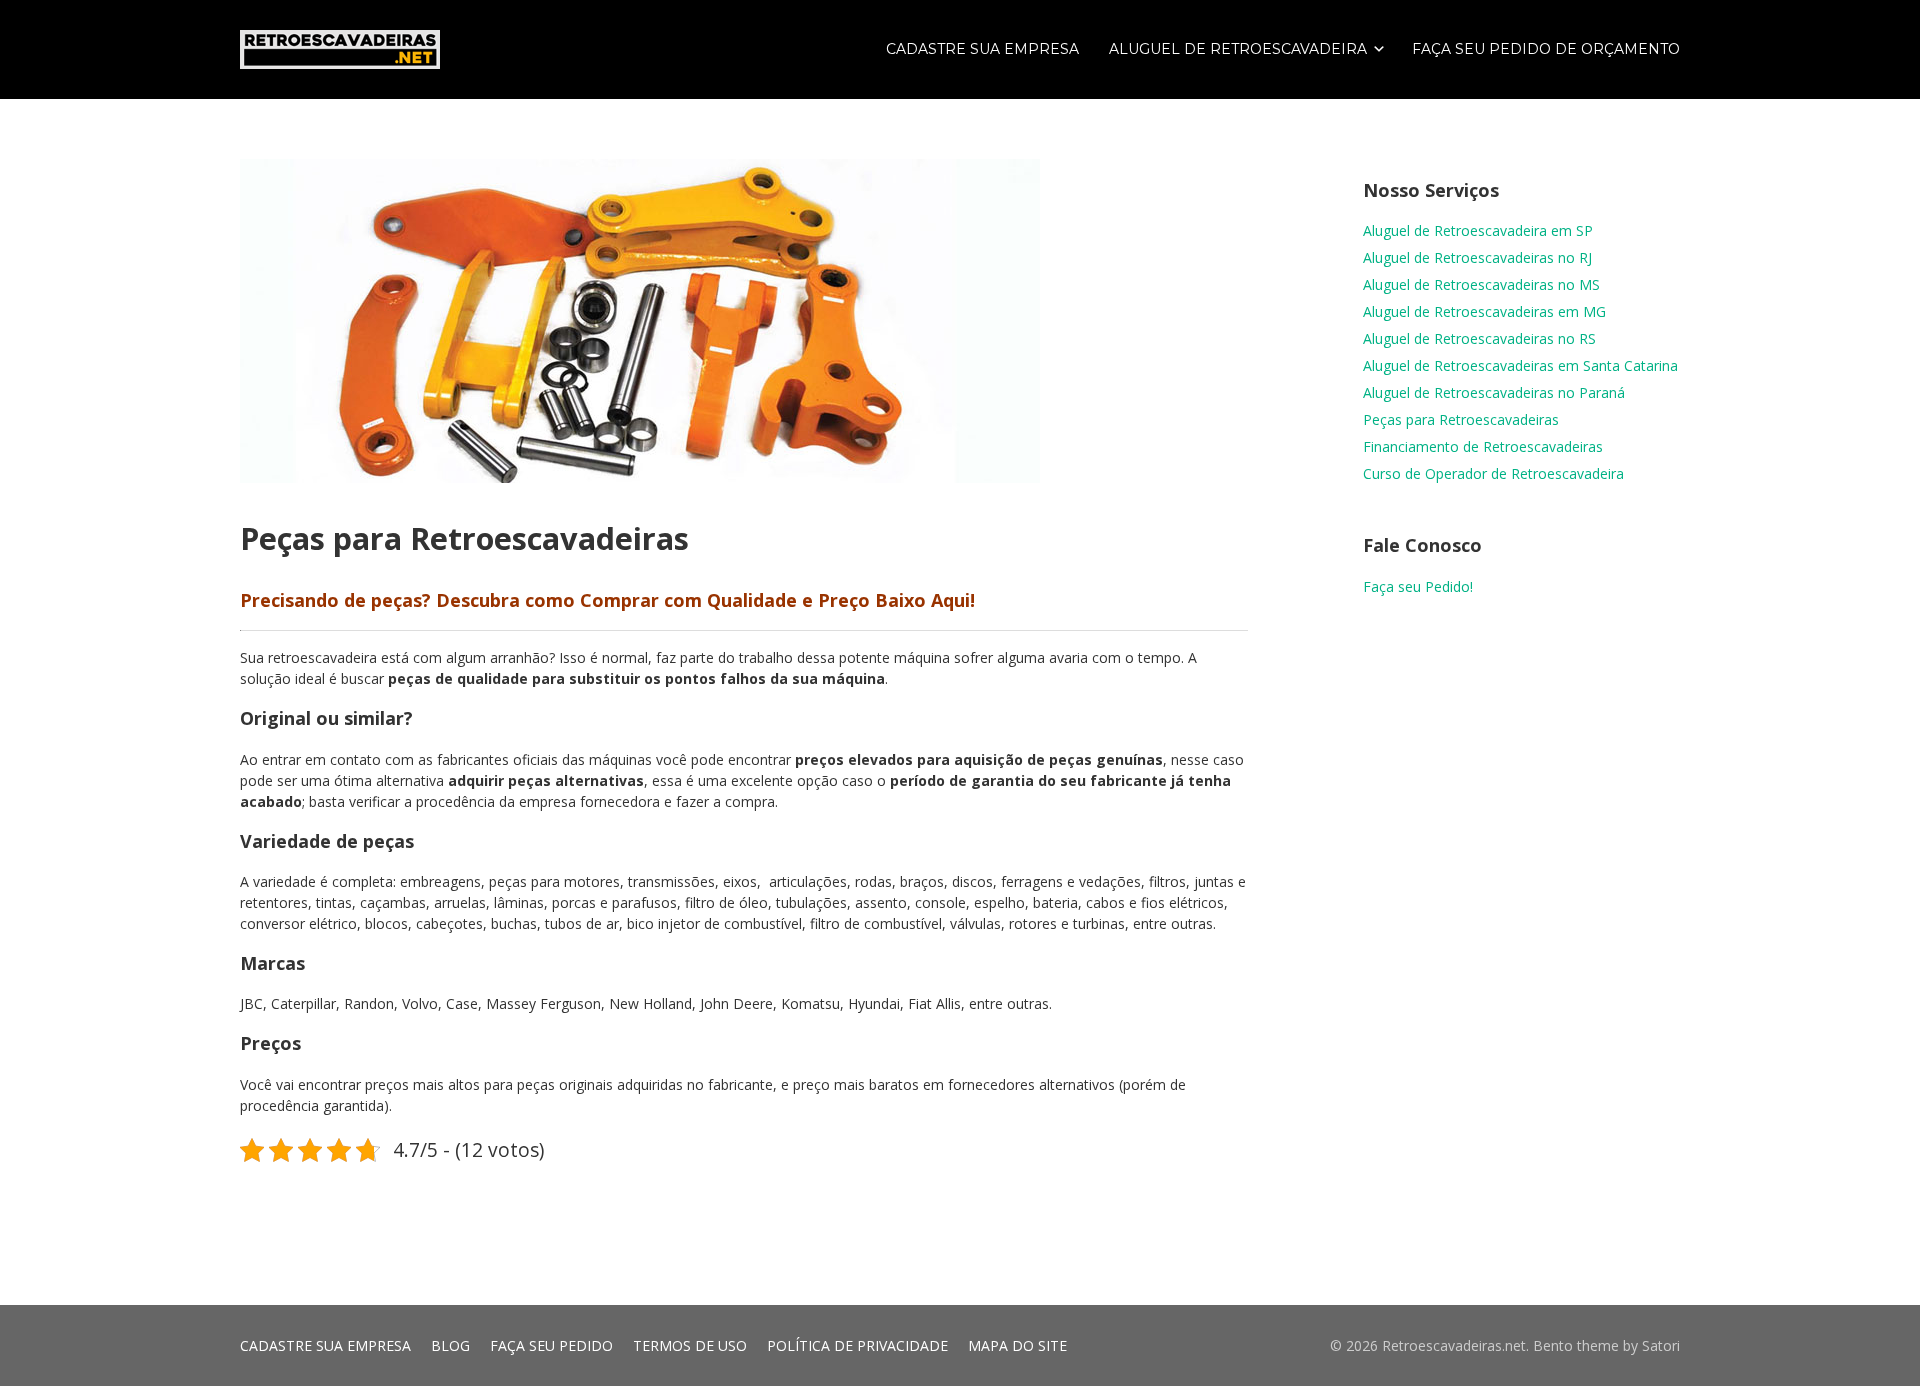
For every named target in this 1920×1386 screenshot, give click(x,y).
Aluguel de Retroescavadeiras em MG (1484, 311)
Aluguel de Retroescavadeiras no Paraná (1494, 392)
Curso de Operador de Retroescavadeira (1493, 473)
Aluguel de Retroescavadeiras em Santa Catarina (1520, 365)
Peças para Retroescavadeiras (1461, 419)
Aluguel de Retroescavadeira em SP (1478, 230)
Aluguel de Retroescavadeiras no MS (1481, 284)
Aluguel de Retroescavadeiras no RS (1479, 338)
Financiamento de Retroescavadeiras (1483, 446)
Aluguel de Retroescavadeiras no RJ (1477, 257)
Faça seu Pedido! (1418, 586)
